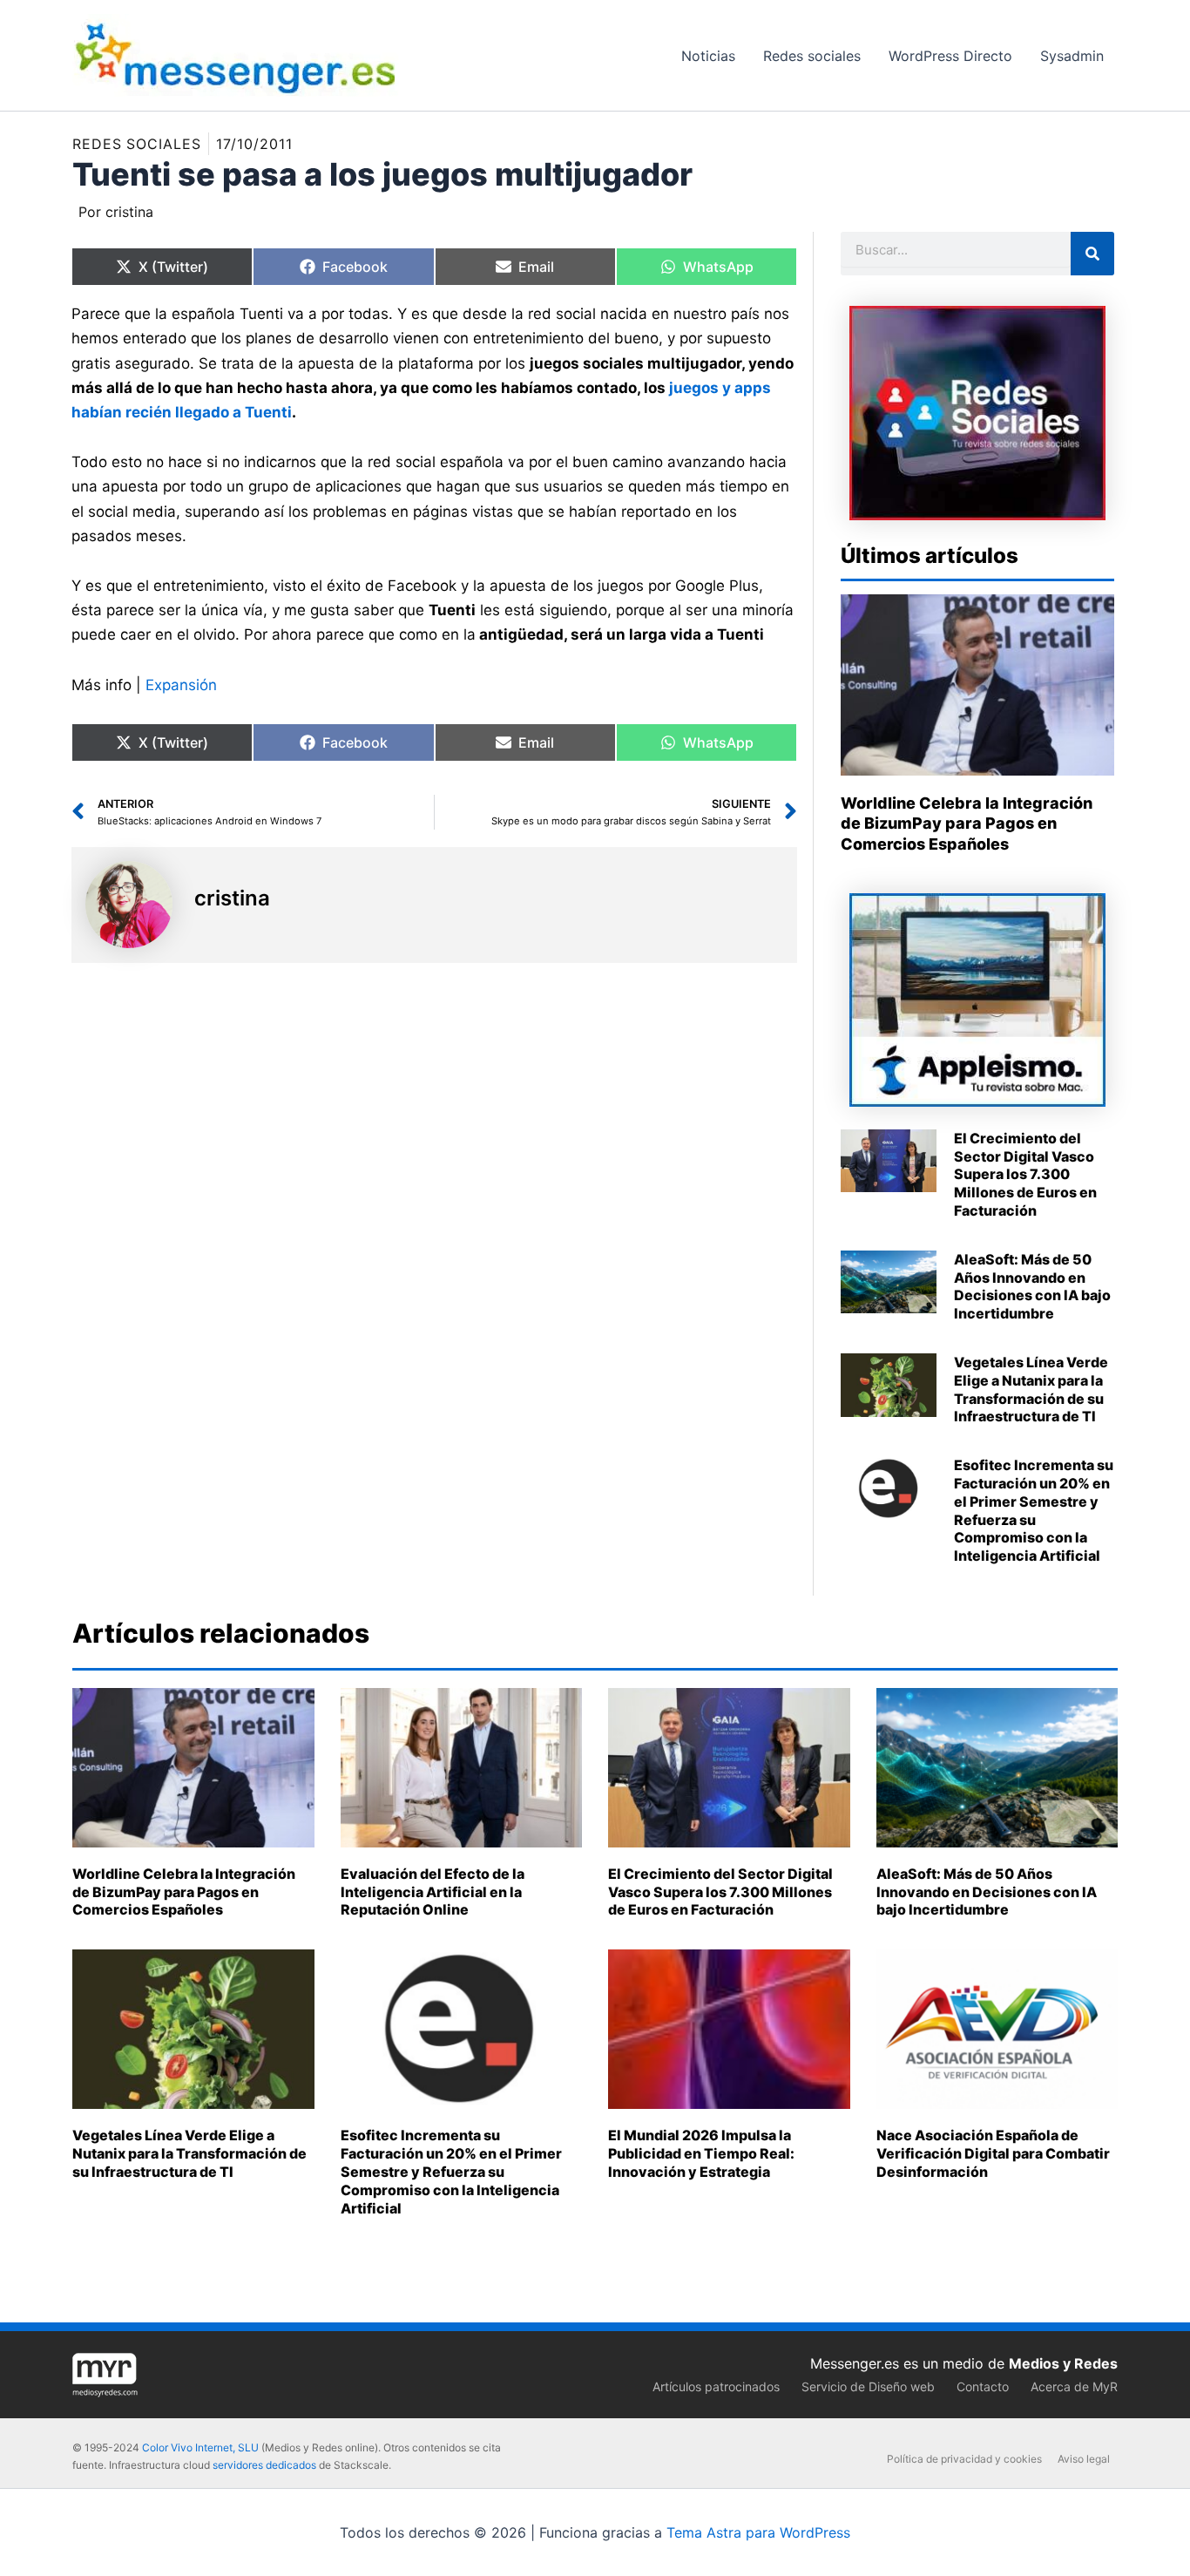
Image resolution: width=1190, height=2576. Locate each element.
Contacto (983, 2386)
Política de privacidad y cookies (964, 2459)
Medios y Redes (1063, 2363)
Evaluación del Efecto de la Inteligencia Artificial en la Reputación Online (433, 1892)
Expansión (181, 685)
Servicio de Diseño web (868, 2386)
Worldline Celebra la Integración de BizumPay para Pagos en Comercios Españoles (967, 824)
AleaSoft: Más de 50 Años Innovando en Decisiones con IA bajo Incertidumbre (1032, 1286)
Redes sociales (137, 144)
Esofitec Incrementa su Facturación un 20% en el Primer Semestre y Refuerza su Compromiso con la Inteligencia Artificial (1034, 1510)
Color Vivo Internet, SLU (200, 2447)
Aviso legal (1084, 2459)
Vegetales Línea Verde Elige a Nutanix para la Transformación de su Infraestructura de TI (1031, 1389)
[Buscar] (1092, 254)
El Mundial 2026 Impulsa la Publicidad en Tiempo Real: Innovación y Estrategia (701, 2153)
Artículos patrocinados (716, 2386)
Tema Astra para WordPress (758, 2532)
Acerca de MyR (1074, 2386)
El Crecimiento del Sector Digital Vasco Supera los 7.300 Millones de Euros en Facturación (1025, 1174)
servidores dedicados (264, 2465)
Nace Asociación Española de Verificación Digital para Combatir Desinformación (993, 2153)
